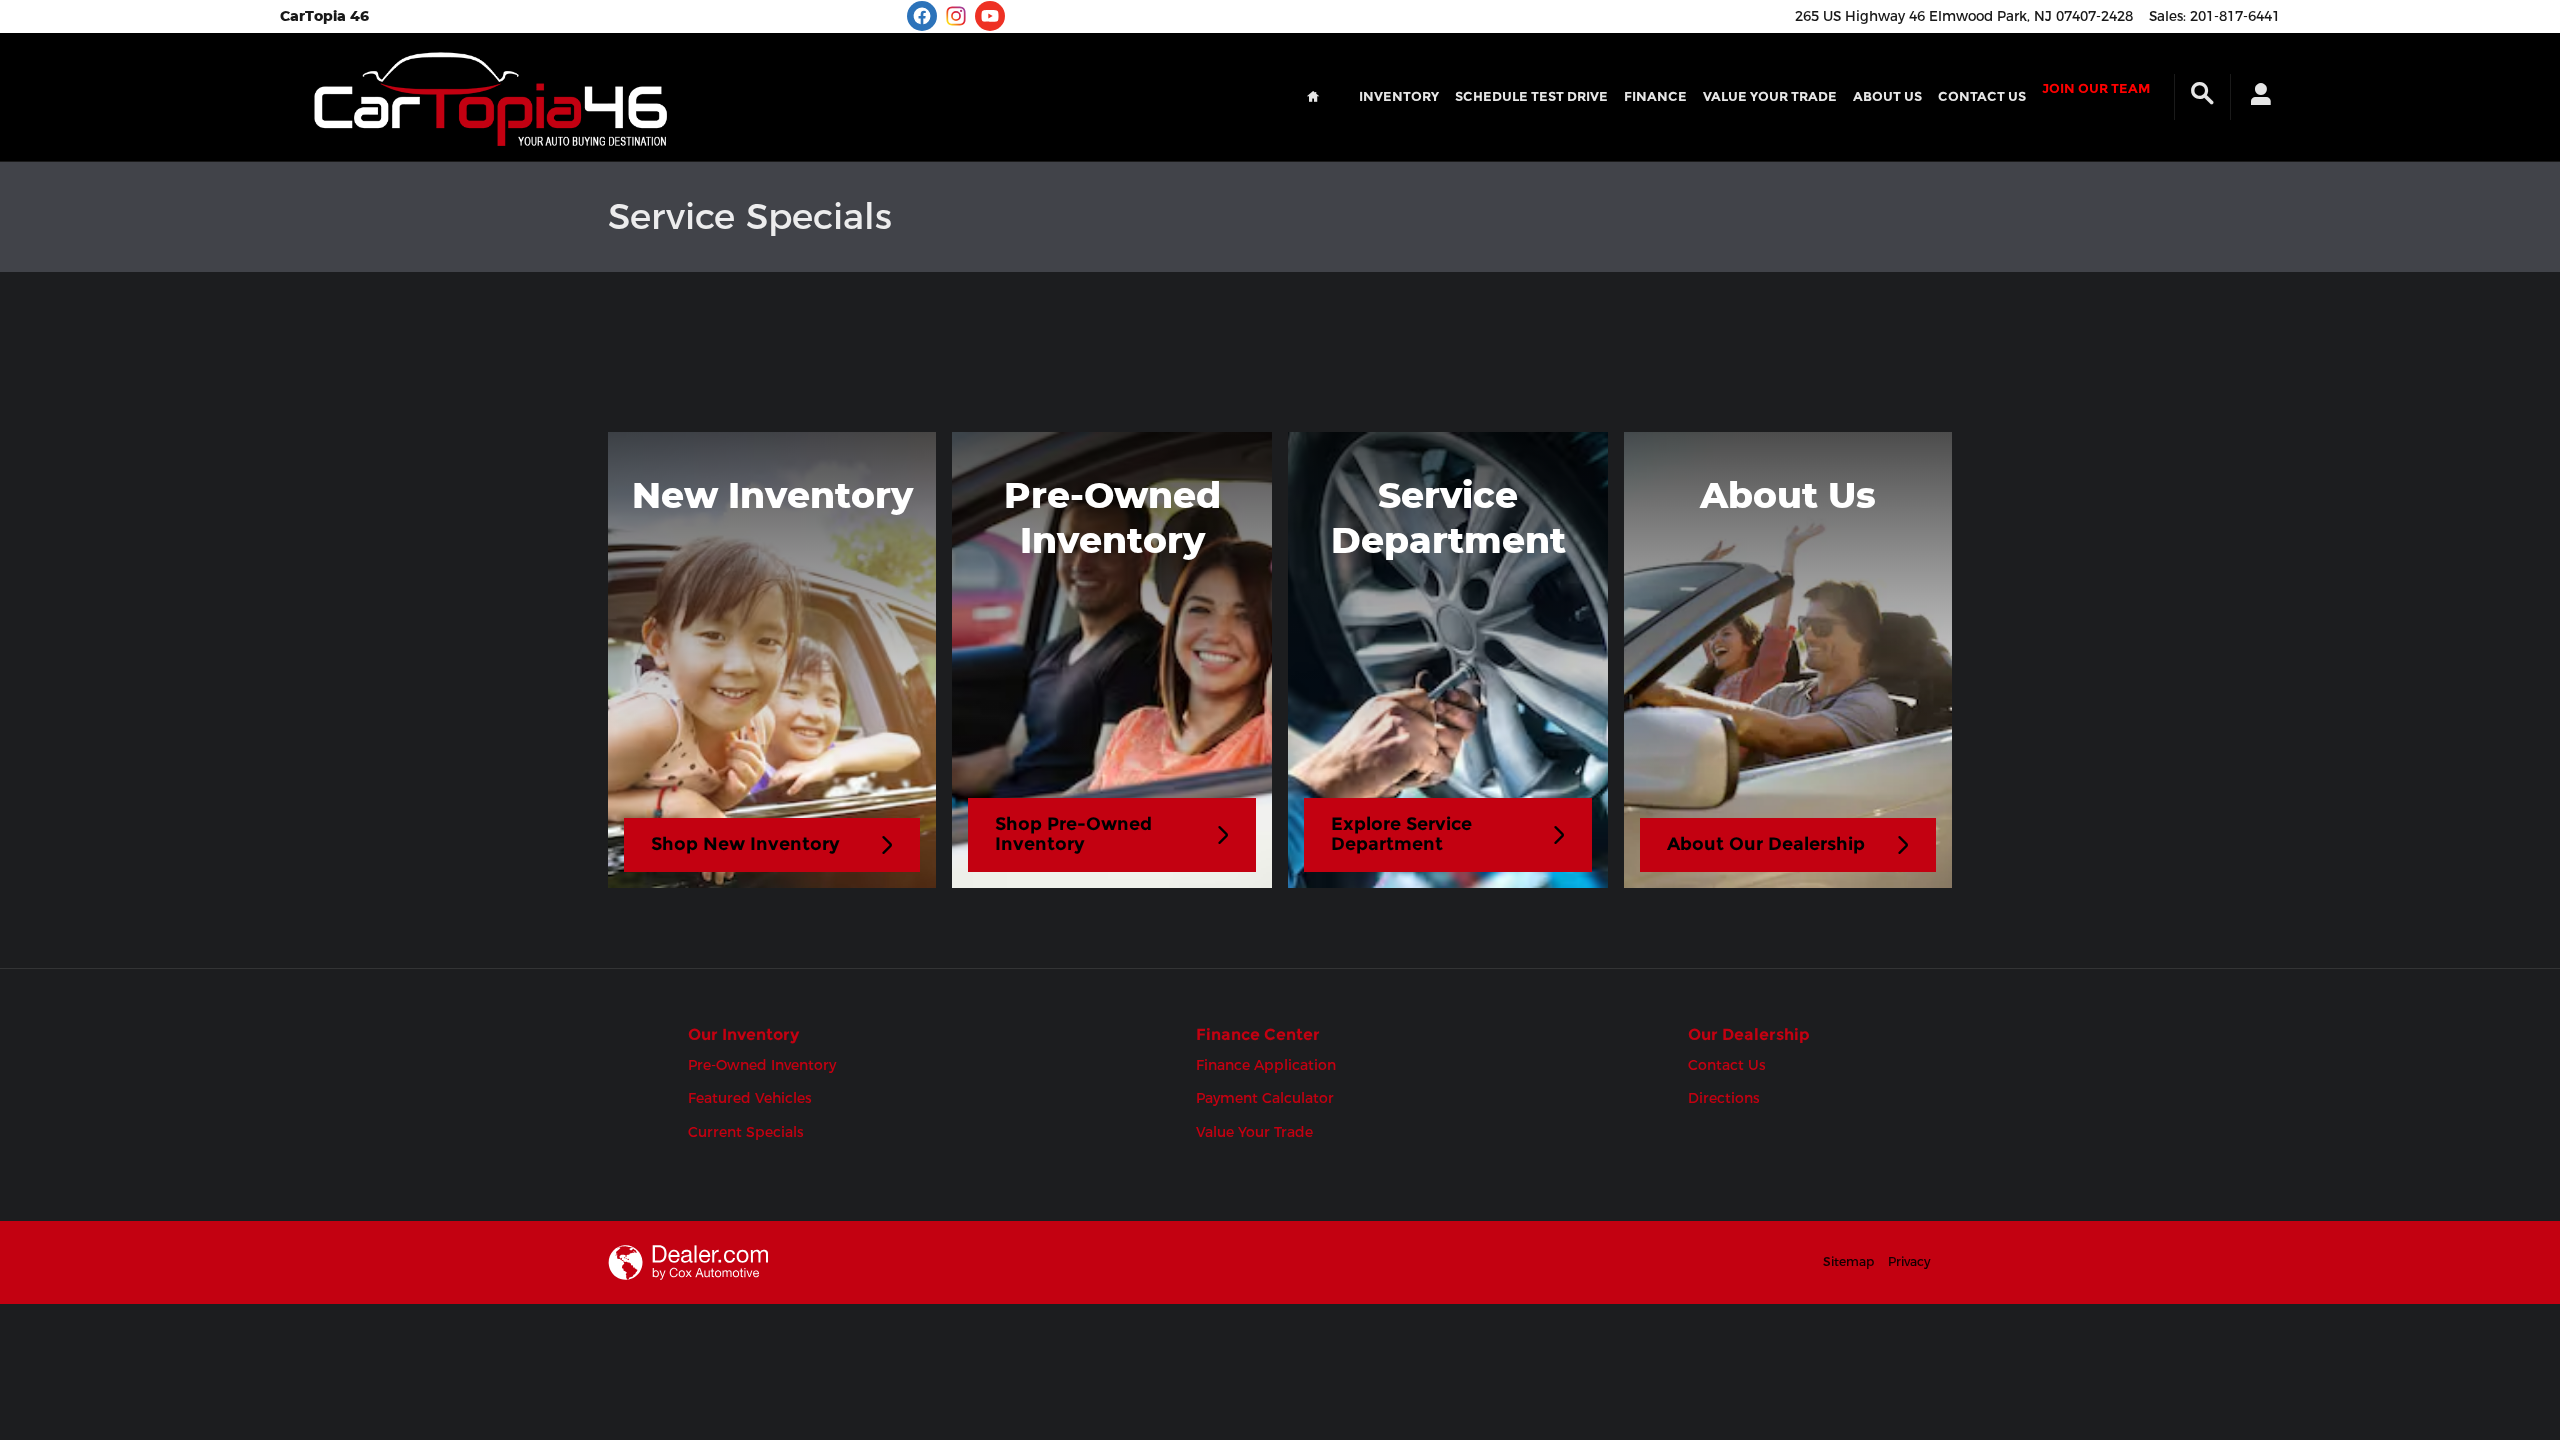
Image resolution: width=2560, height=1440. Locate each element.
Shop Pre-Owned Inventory (1073, 834)
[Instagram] (956, 16)
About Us (1887, 96)
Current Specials (746, 1132)
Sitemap (1848, 1261)
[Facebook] (922, 16)
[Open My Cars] (2255, 97)
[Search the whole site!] (2202, 94)
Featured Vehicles (750, 1098)
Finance (1655, 96)
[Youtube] (990, 16)
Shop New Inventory (745, 844)
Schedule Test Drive (1531, 96)
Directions (1724, 1098)
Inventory (1399, 96)
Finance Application (1266, 1065)
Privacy (1909, 1261)
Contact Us (1982, 96)
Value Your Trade (1770, 96)
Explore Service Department (1401, 834)
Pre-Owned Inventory (762, 1065)
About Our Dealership (1766, 844)
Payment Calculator (1265, 1098)
